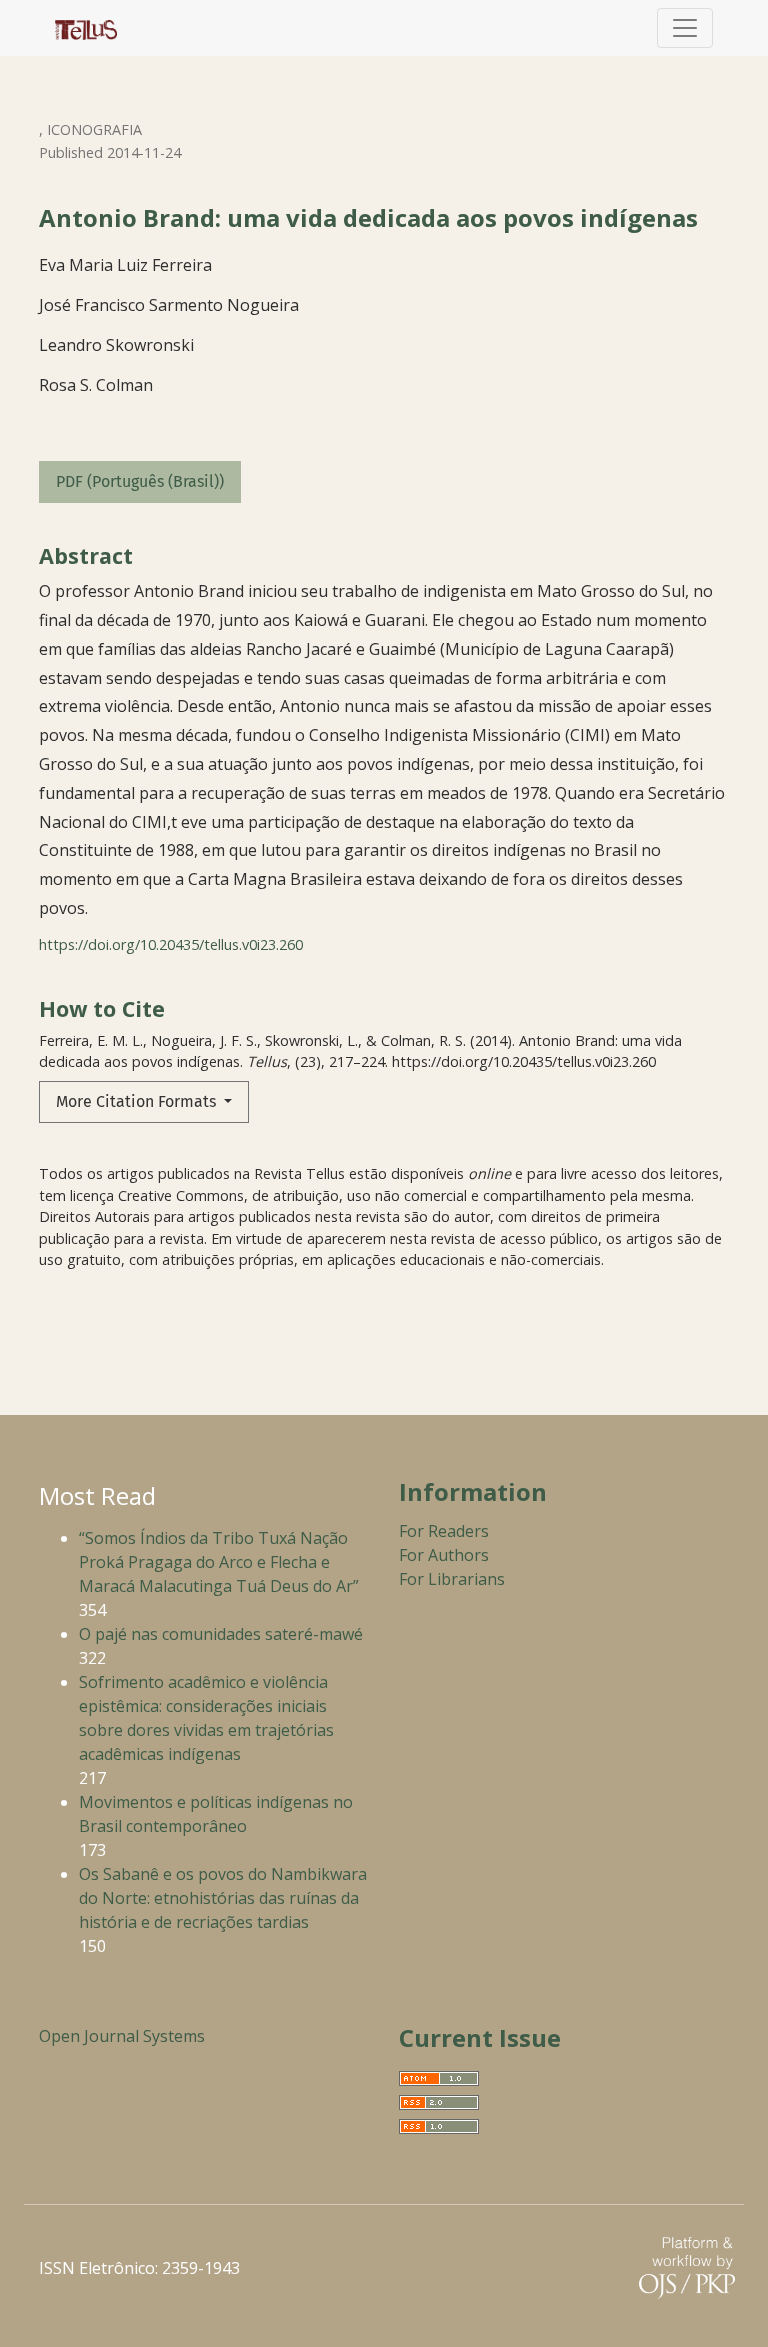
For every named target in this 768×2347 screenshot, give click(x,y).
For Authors (444, 1555)
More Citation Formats (138, 1101)
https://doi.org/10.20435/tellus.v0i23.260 (171, 944)
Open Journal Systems (122, 2036)
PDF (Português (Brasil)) (140, 481)
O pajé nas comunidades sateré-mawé (221, 1634)
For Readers (444, 1531)
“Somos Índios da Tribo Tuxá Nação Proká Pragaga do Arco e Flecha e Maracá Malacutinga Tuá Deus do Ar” (219, 1562)
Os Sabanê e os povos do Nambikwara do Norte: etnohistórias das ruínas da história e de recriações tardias (223, 1898)
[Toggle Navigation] (685, 28)
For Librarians (452, 1579)
